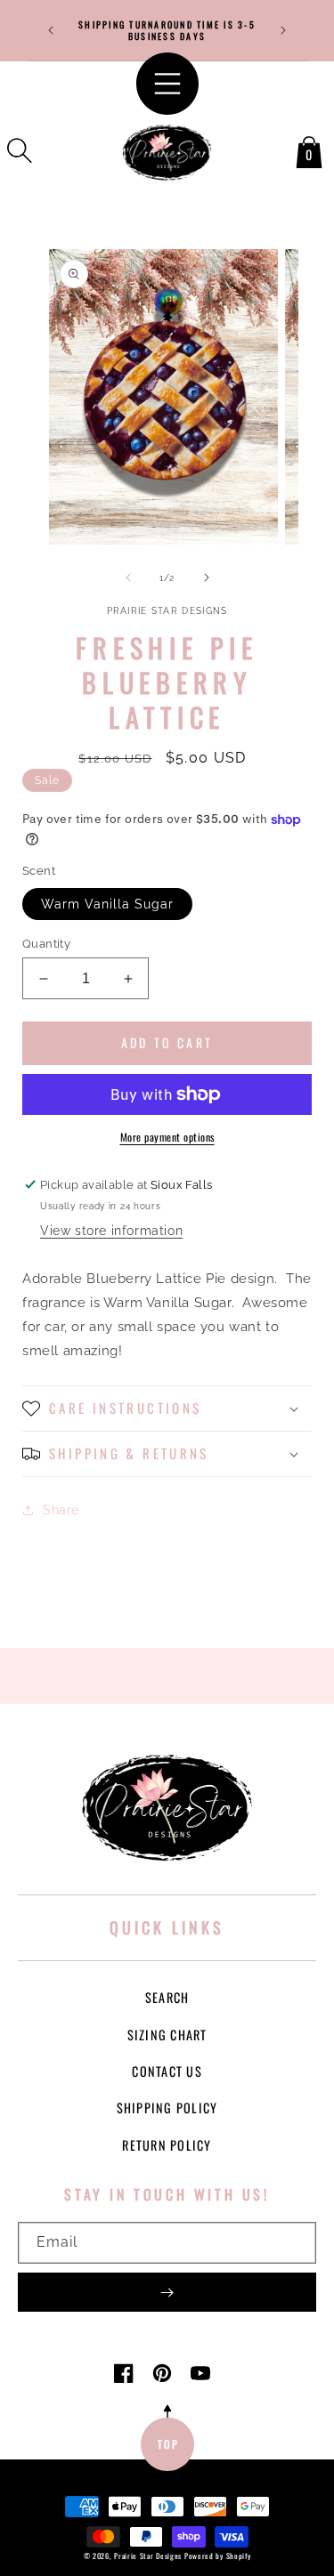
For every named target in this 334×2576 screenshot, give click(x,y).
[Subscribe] (167, 2292)
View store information (111, 1231)
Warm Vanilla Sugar (107, 904)
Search (167, 1997)
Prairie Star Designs (148, 2556)
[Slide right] (207, 577)
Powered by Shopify (218, 2556)
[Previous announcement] (51, 30)
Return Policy (167, 2145)
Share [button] (61, 1510)
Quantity (46, 944)
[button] (20, 150)
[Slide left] (128, 577)
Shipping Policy (167, 2108)
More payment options (167, 1137)
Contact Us (167, 2071)
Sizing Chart (167, 2035)
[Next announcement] (283, 30)
